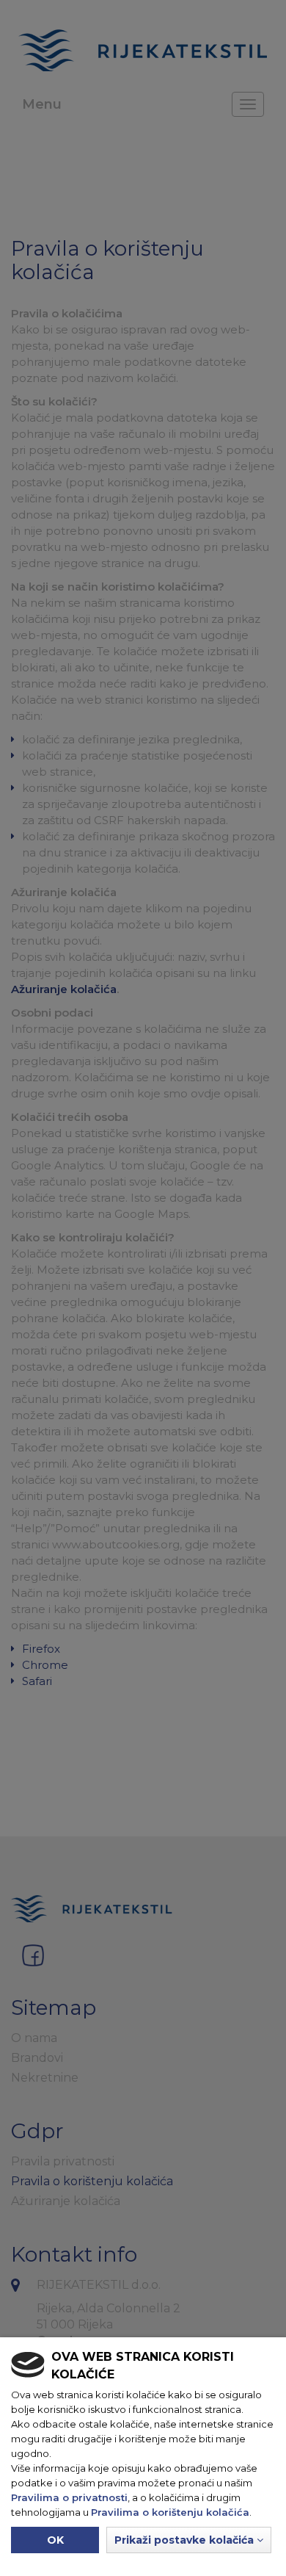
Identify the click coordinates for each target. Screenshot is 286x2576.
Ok (55, 2540)
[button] (189, 2540)
